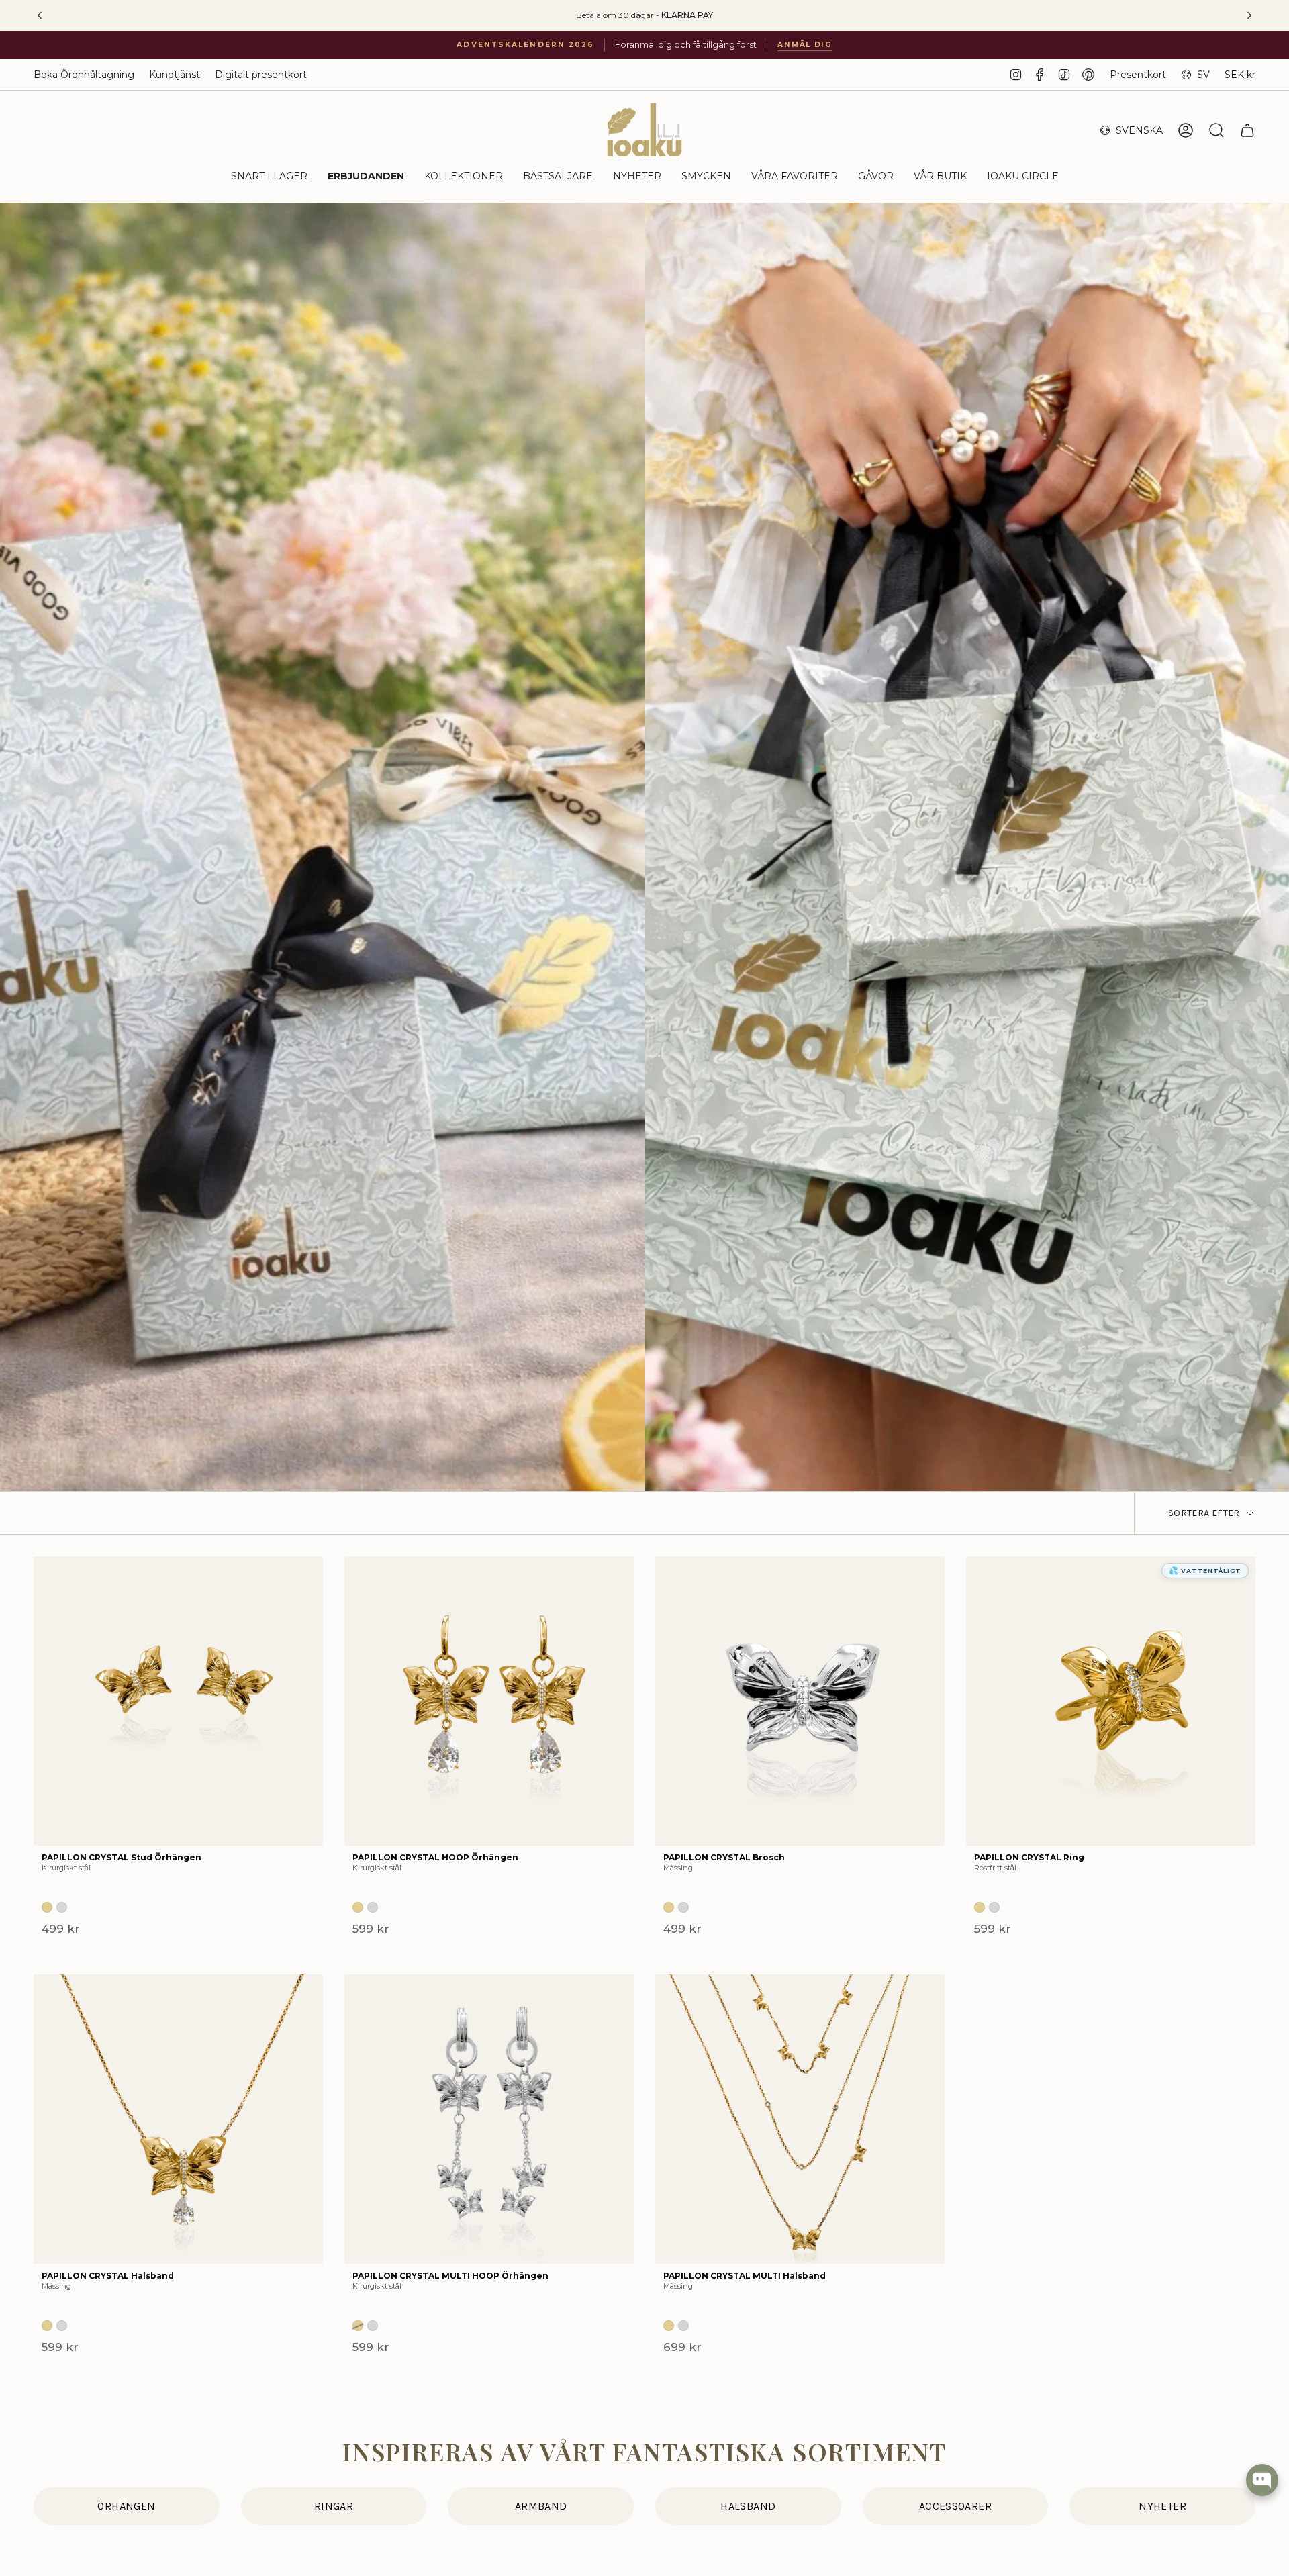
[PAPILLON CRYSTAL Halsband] (178, 2119)
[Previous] (40, 15)
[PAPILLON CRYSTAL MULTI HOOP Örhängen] (489, 2119)
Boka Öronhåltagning (84, 75)
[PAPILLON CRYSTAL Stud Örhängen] (178, 1701)
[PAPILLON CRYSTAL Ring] (1111, 1701)
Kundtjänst (175, 75)
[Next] (1249, 15)
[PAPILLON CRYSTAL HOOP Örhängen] (489, 1701)
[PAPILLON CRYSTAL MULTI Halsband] (800, 2119)
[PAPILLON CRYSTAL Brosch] (800, 1701)
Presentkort (1138, 75)
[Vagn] (1247, 130)
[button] (269, 177)
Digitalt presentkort (261, 75)
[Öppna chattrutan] (1262, 2480)
